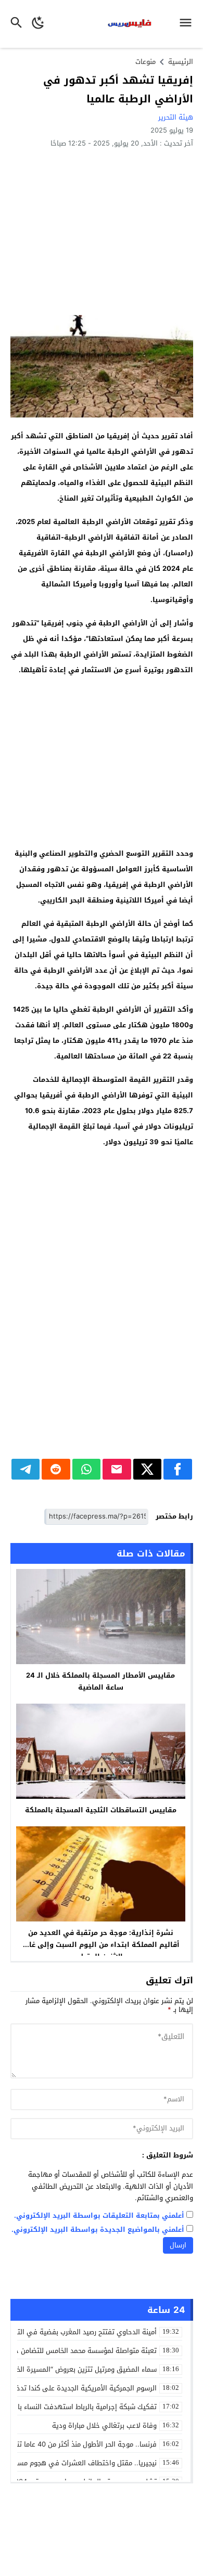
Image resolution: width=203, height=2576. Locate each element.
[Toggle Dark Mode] (38, 24)
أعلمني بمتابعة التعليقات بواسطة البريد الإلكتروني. (99, 2216)
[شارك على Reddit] (56, 1469)
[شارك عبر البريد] (117, 1469)
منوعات (145, 62)
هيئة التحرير (176, 117)
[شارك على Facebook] (178, 1469)
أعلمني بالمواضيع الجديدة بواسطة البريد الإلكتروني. (98, 2230)
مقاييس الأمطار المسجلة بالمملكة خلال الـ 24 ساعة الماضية (100, 1681)
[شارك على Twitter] (148, 1469)
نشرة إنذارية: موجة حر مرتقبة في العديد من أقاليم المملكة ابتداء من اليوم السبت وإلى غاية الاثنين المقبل (101, 1945)
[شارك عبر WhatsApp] (87, 1469)
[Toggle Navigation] (188, 24)
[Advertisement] (102, 231)
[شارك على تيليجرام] (26, 1469)
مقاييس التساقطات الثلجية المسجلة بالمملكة (101, 1810)
